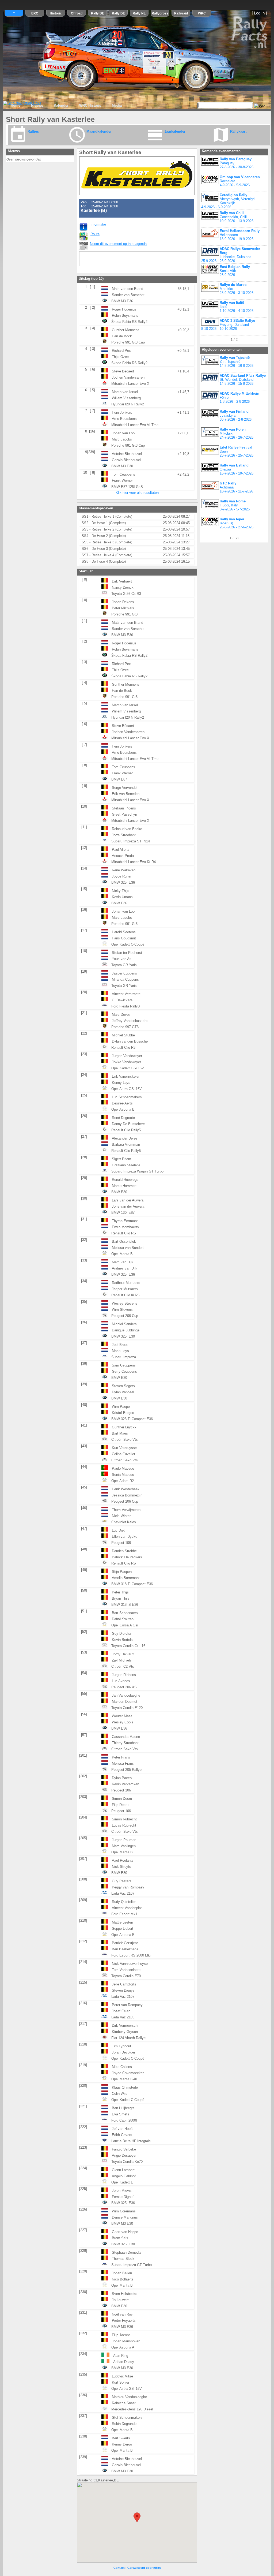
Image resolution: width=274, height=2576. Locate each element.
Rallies (33, 131)
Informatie (98, 224)
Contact (119, 2568)
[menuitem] (16, 106)
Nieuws (37, 105)
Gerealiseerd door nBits (144, 2568)
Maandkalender (99, 131)
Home (16, 105)
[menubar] (66, 106)
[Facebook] (96, 259)
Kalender (61, 105)
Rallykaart (238, 131)
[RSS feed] (85, 259)
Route (95, 234)
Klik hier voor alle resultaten (137, 493)
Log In (259, 13)
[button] (137, 2517)
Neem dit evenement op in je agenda (118, 244)
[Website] (107, 259)
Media (117, 105)
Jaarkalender (175, 131)
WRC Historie (90, 105)
